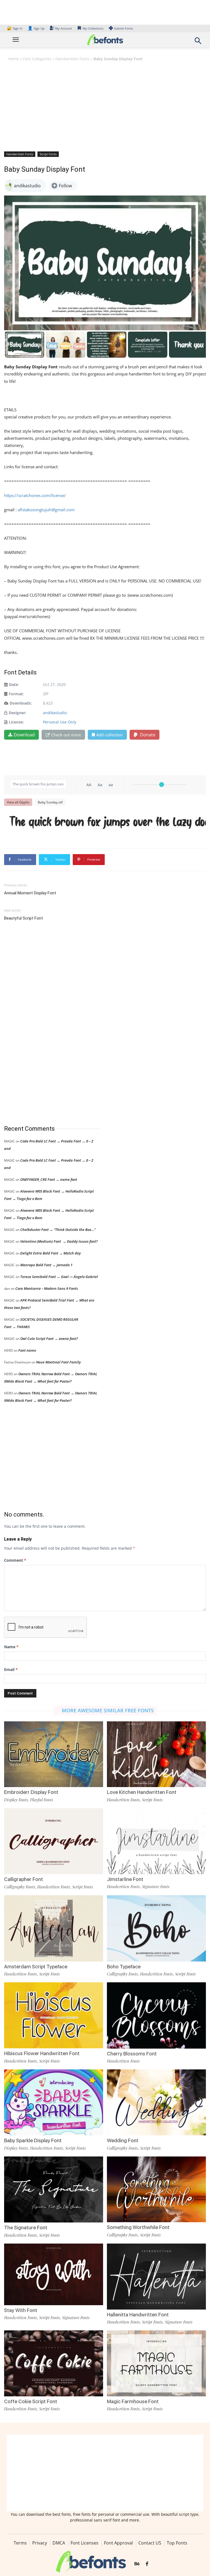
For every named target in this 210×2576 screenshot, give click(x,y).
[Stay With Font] (54, 2274)
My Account (64, 28)
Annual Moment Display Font (30, 893)
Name (11, 1647)
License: (16, 722)
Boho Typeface (124, 1967)
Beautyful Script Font (24, 918)
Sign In (15, 28)
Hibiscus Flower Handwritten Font (42, 2053)
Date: (14, 684)
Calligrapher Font (24, 1879)
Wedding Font (123, 2140)
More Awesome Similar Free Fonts (108, 1710)
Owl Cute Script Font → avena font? (49, 1339)
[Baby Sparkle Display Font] (54, 2102)
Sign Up (36, 28)
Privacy (40, 2543)
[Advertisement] (105, 106)
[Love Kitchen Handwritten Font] (156, 1754)
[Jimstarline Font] (156, 1841)
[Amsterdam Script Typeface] (54, 1928)
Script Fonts (48, 154)
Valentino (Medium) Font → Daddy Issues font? (59, 1241)
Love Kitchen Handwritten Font (142, 1792)
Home (14, 59)
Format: (16, 694)
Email (11, 1669)
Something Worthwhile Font (138, 2227)
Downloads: (21, 703)
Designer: (17, 713)
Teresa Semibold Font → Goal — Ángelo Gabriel (59, 1277)
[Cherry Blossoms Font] (156, 2015)
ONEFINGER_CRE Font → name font (49, 1179)
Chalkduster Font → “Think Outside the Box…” (58, 1230)
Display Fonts (16, 1800)
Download (24, 735)
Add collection (110, 735)
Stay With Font (21, 2310)
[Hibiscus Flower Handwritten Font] (54, 2015)
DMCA (59, 2543)
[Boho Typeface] (156, 1928)
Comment (15, 1560)
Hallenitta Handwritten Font (138, 2315)
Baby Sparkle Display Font (33, 2140)
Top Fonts (177, 2543)
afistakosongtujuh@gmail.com (46, 510)
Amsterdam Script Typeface (36, 1967)
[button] (198, 42)
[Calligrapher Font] (54, 1841)
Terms (20, 2543)
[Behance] (137, 2564)
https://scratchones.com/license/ (35, 495)
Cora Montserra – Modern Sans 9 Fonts (47, 1288)
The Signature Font (26, 2228)
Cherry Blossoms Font (132, 2054)
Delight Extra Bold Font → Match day (50, 1253)
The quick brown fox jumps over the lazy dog (108, 822)
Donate (147, 735)
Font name (27, 1350)
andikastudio (55, 713)
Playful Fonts (42, 1800)
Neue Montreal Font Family (58, 1362)
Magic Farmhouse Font (133, 2401)
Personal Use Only (60, 722)
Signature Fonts (156, 1886)
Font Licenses (84, 2543)
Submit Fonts (123, 28)
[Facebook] (147, 2564)
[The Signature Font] (54, 2189)
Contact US (150, 2543)
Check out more (66, 735)
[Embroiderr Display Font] (54, 1754)
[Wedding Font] (156, 2102)
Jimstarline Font (125, 1879)
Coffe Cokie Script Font (31, 2401)
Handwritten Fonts (72, 59)
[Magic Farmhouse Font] (156, 2363)
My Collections (93, 28)
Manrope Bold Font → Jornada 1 (46, 1265)
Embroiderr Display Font (31, 1792)
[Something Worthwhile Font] (156, 2189)
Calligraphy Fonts (20, 1887)
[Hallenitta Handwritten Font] (156, 2276)
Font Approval (118, 2543)
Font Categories (37, 59)
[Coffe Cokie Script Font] (54, 2363)
